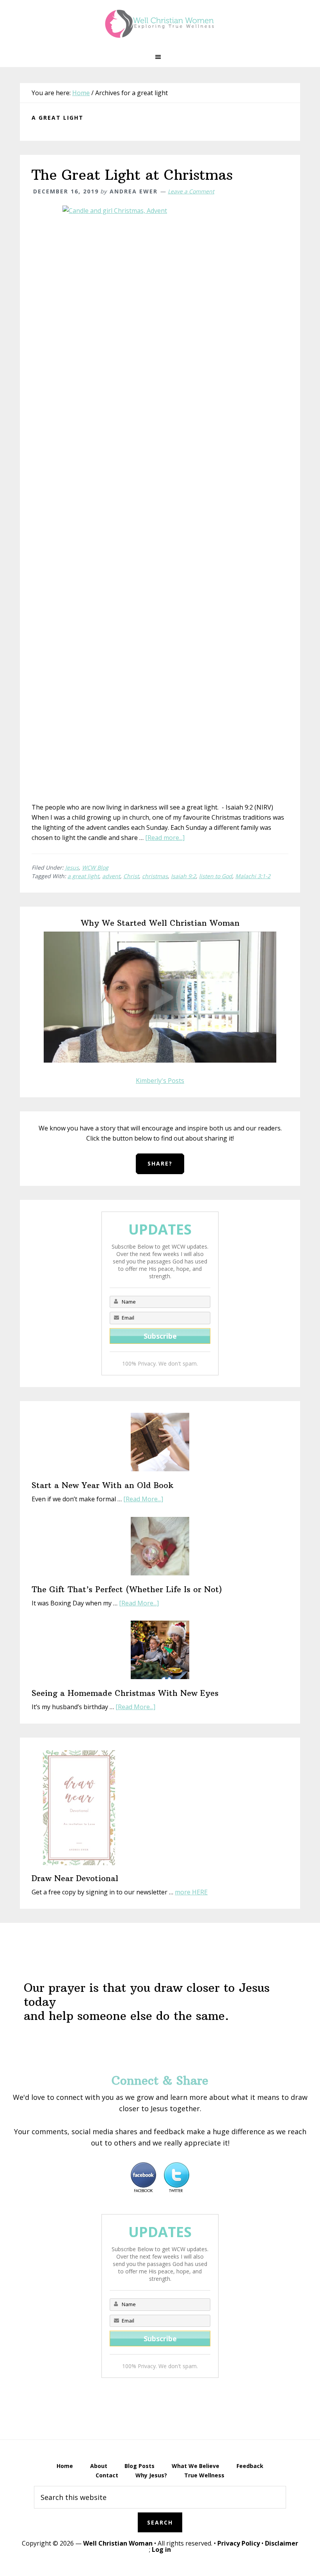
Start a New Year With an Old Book (103, 1485)
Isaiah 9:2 (183, 876)
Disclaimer (282, 2543)
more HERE (191, 1892)
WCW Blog (95, 867)
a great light (83, 876)
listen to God (216, 876)
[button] (160, 57)
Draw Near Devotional (75, 1878)
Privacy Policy (239, 2543)
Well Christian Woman (118, 2543)
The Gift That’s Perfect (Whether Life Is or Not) (127, 1589)
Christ (131, 876)
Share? (160, 1163)
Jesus (72, 867)
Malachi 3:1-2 (253, 876)
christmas (155, 876)
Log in (161, 2549)
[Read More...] (143, 1499)
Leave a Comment (191, 191)
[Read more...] (165, 838)
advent (111, 876)
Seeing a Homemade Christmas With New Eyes (125, 1693)
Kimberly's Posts (160, 1081)
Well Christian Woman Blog (160, 23)
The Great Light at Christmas (132, 175)
